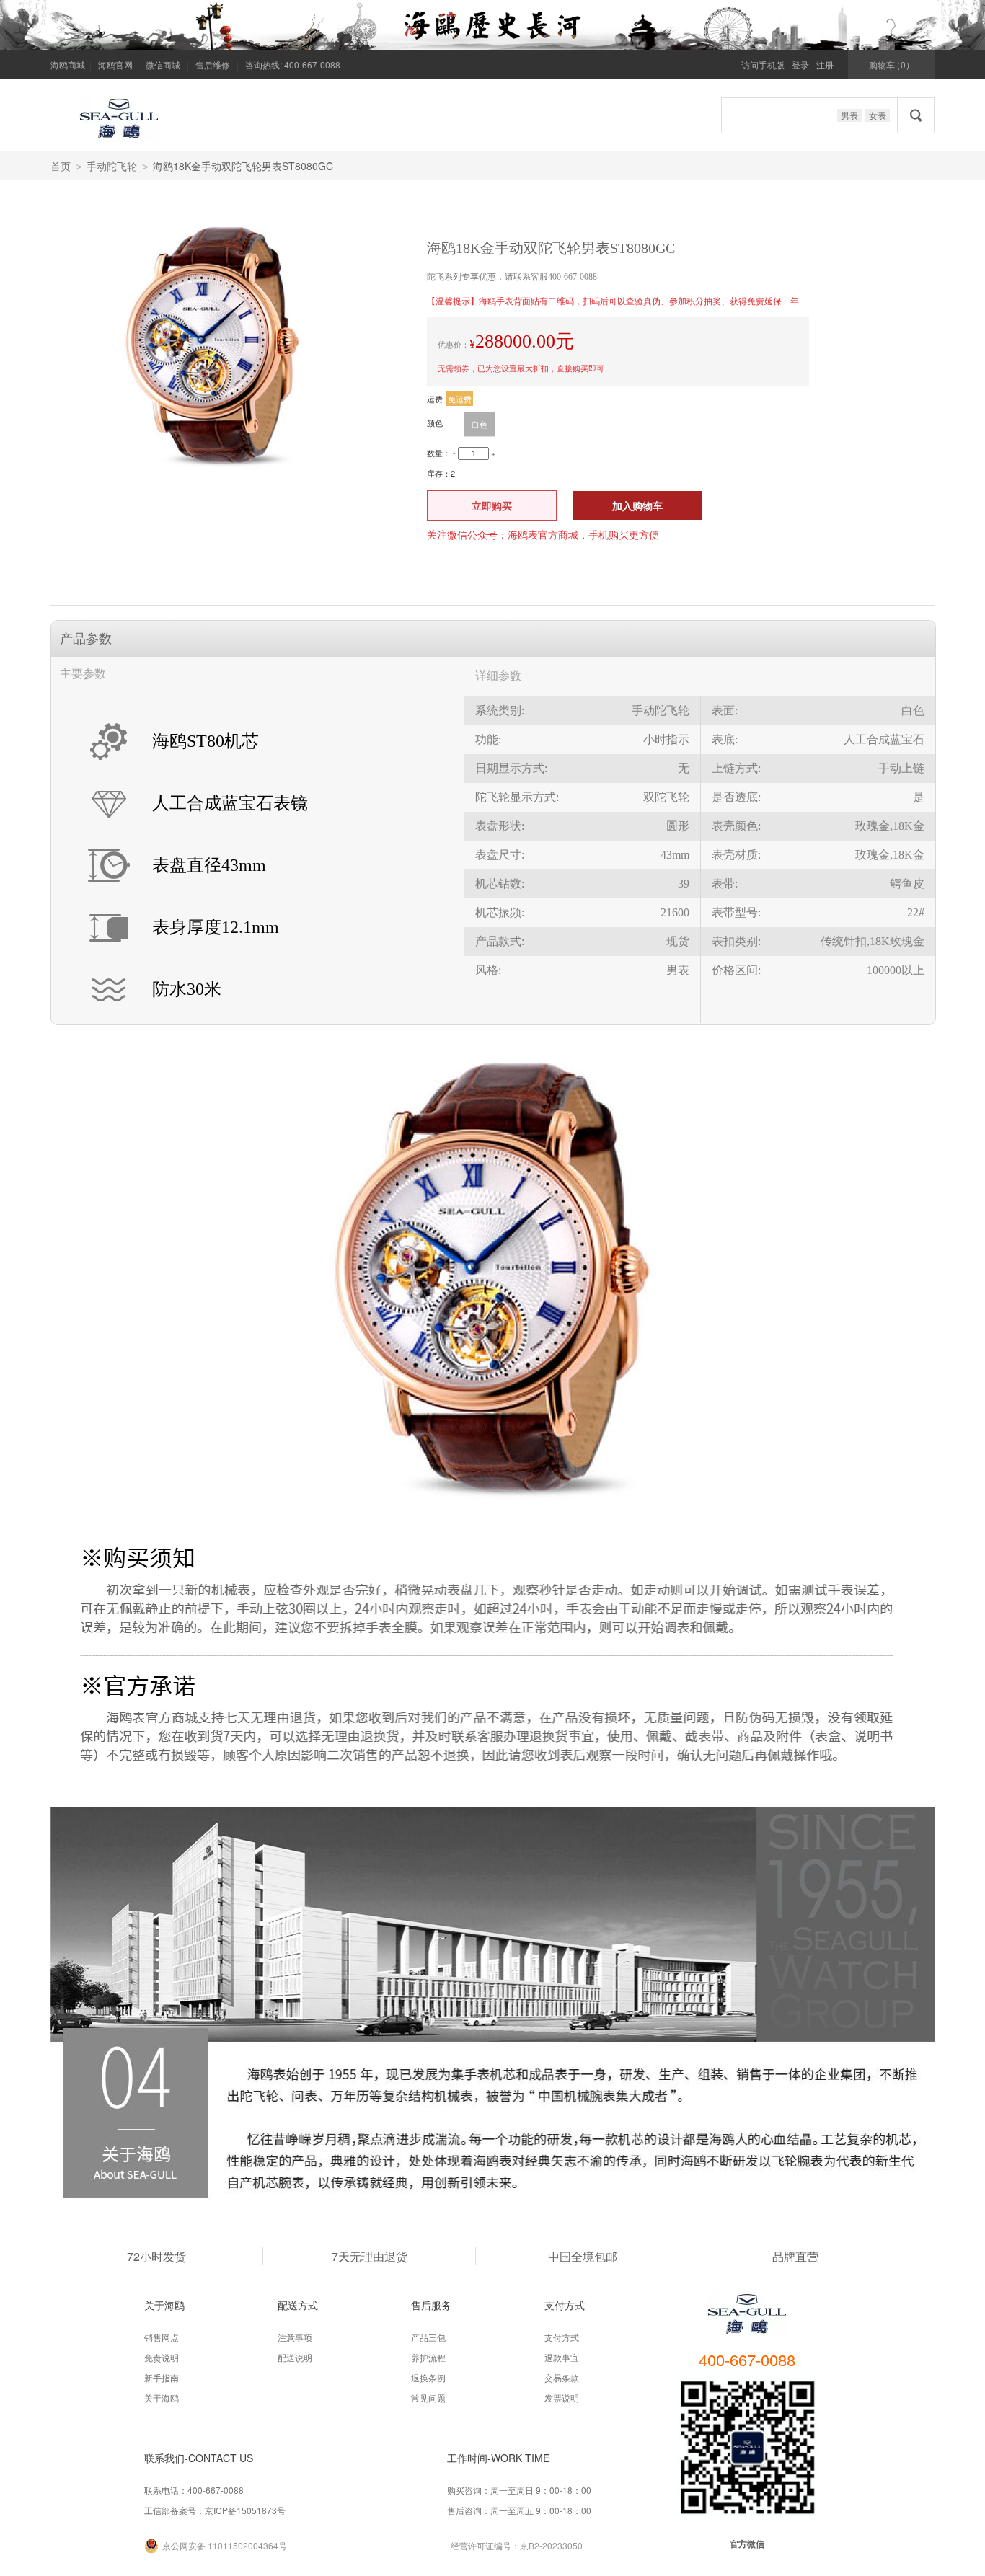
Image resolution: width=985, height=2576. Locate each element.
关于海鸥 (162, 2398)
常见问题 (428, 2398)
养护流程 (428, 2357)
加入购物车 (637, 505)
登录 (800, 65)
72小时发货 (156, 2256)
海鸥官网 (115, 65)
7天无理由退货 (370, 2256)
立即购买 (492, 505)
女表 (878, 115)
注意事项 (295, 2337)
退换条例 (428, 2377)
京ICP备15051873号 (245, 2510)
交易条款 (562, 2377)
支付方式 (562, 2337)
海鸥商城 (68, 65)
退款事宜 (562, 2357)
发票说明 (562, 2398)
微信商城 (163, 65)
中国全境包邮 (583, 2256)
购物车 (892, 65)
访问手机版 (763, 65)
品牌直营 (795, 2256)
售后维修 (213, 65)
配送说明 (295, 2357)
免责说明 (162, 2357)
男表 (849, 115)
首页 (61, 166)
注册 (825, 65)
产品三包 (428, 2337)
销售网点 (162, 2337)
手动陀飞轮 (112, 166)
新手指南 (162, 2377)
